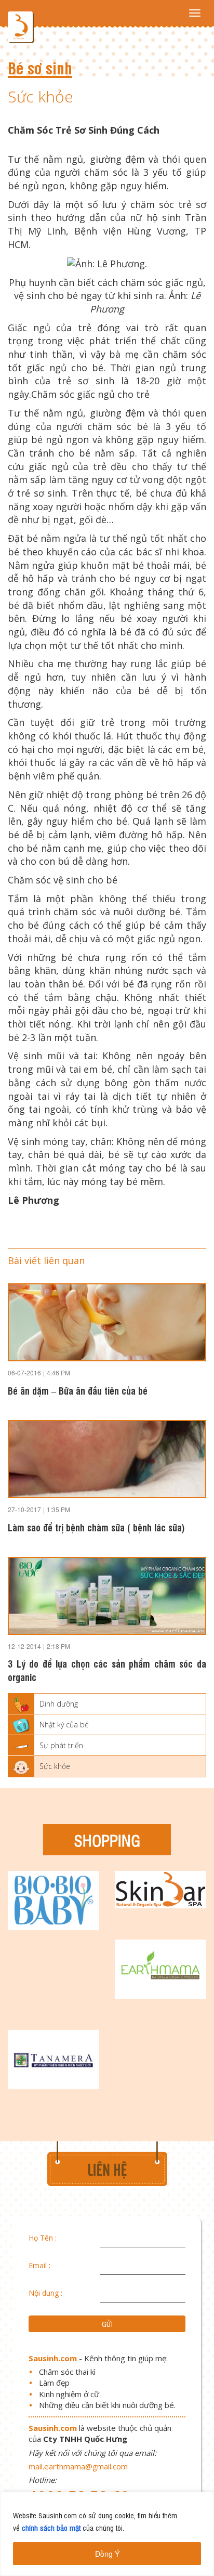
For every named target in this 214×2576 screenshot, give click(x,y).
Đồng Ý (107, 2554)
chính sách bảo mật (51, 2527)
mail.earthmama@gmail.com (78, 2466)
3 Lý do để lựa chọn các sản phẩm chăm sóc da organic (107, 1670)
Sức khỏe (55, 1766)
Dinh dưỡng (59, 1704)
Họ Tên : (43, 2238)
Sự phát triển (61, 1745)
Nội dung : (45, 2293)
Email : (39, 2265)
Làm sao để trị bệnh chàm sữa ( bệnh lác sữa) (96, 1527)
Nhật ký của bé (64, 1725)
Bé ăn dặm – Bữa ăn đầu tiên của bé (78, 1390)
